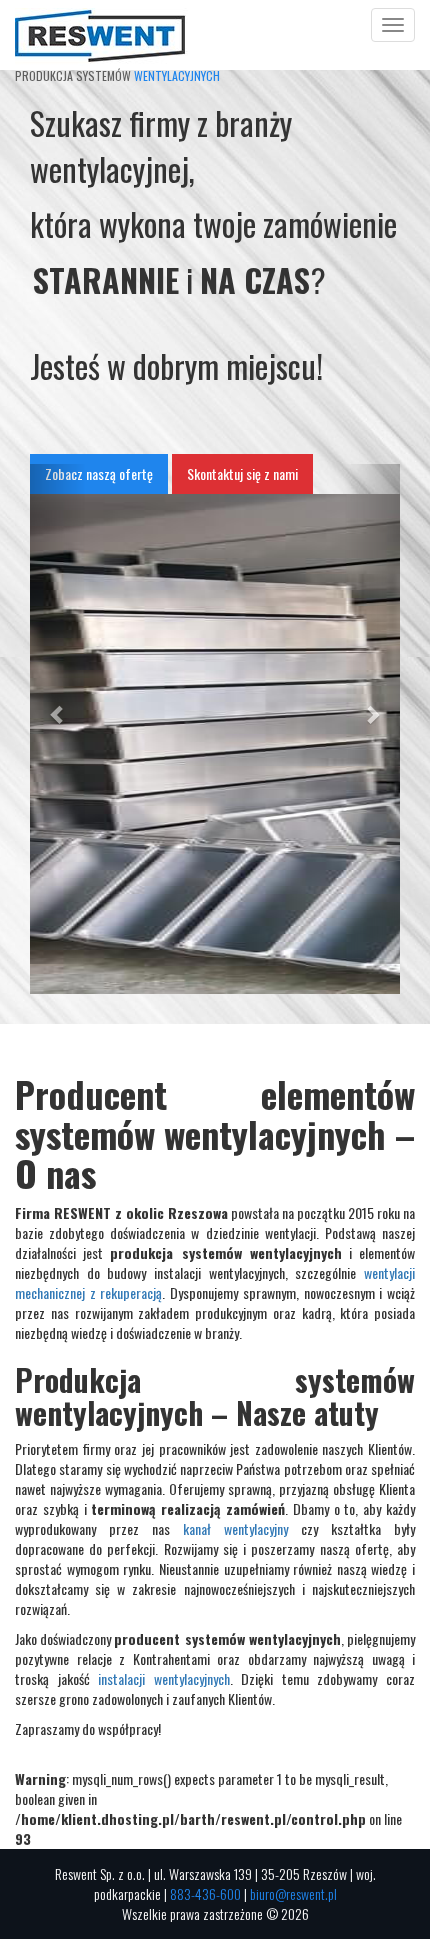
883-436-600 (205, 1893)
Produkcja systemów (117, 25)
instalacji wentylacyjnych (164, 1678)
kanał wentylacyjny (235, 1528)
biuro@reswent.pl (293, 1893)
